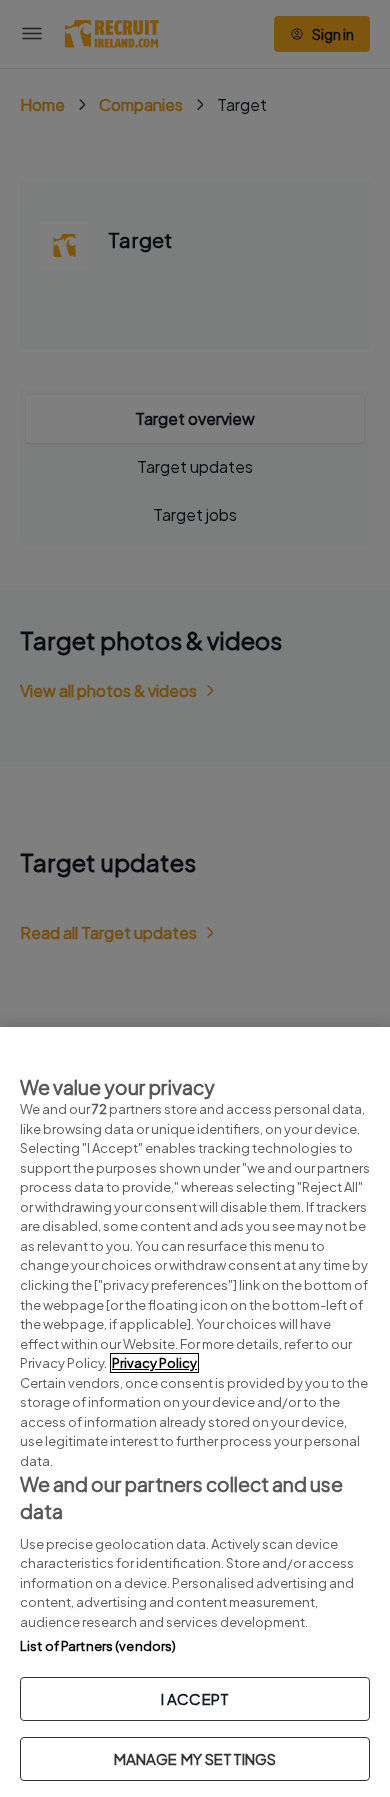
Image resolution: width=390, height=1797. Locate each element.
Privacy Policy (154, 1363)
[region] (195, 1412)
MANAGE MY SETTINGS (195, 1758)
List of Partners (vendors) (98, 1646)
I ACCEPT (195, 1698)
